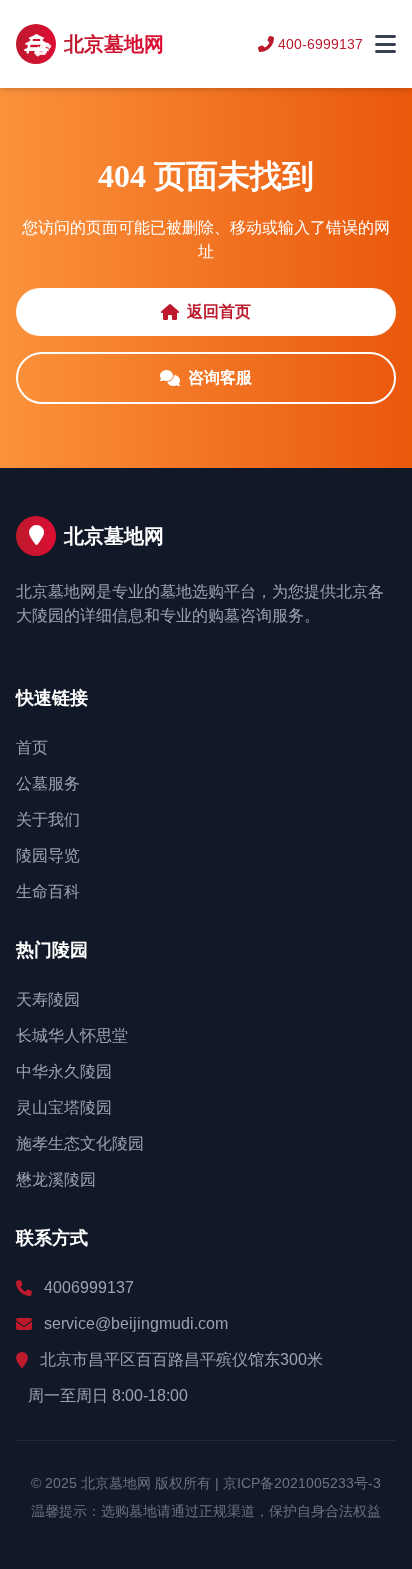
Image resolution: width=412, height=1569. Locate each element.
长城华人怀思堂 (72, 1035)
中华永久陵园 (64, 1071)
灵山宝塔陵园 (64, 1107)
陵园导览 (48, 855)
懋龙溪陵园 (56, 1179)
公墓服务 (48, 783)
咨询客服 (220, 377)
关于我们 (48, 819)
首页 (32, 747)
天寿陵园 (48, 999)
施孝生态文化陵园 (80, 1143)
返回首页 (219, 311)
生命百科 (48, 891)
